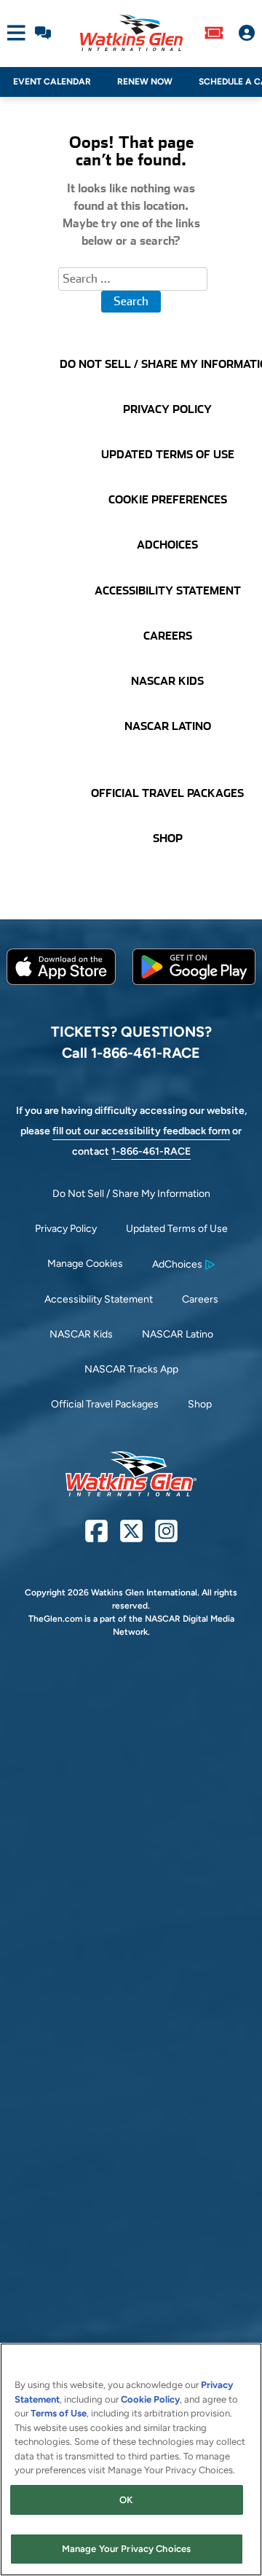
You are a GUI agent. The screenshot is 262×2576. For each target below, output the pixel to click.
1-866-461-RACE (151, 1151)
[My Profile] (247, 33)
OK (126, 2500)
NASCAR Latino (178, 1334)
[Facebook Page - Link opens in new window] (96, 1537)
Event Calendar (52, 82)
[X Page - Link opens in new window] (131, 1537)
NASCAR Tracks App (131, 1369)
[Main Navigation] (13, 33)
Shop (200, 1404)
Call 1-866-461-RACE (131, 1053)
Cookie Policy (150, 2399)
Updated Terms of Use (177, 1229)
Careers (200, 1299)
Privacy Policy (66, 1229)
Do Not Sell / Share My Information (131, 1194)
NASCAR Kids (81, 1334)
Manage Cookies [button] (85, 1264)
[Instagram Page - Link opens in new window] (166, 1537)
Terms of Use (59, 2413)
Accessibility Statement (99, 1299)
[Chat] (43, 33)
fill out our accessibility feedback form (141, 1131)
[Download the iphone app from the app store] (61, 982)
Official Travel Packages (105, 1404)
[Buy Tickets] (214, 33)
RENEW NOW (145, 82)
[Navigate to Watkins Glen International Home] (131, 33)
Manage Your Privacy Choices (127, 2549)
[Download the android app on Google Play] (194, 996)
